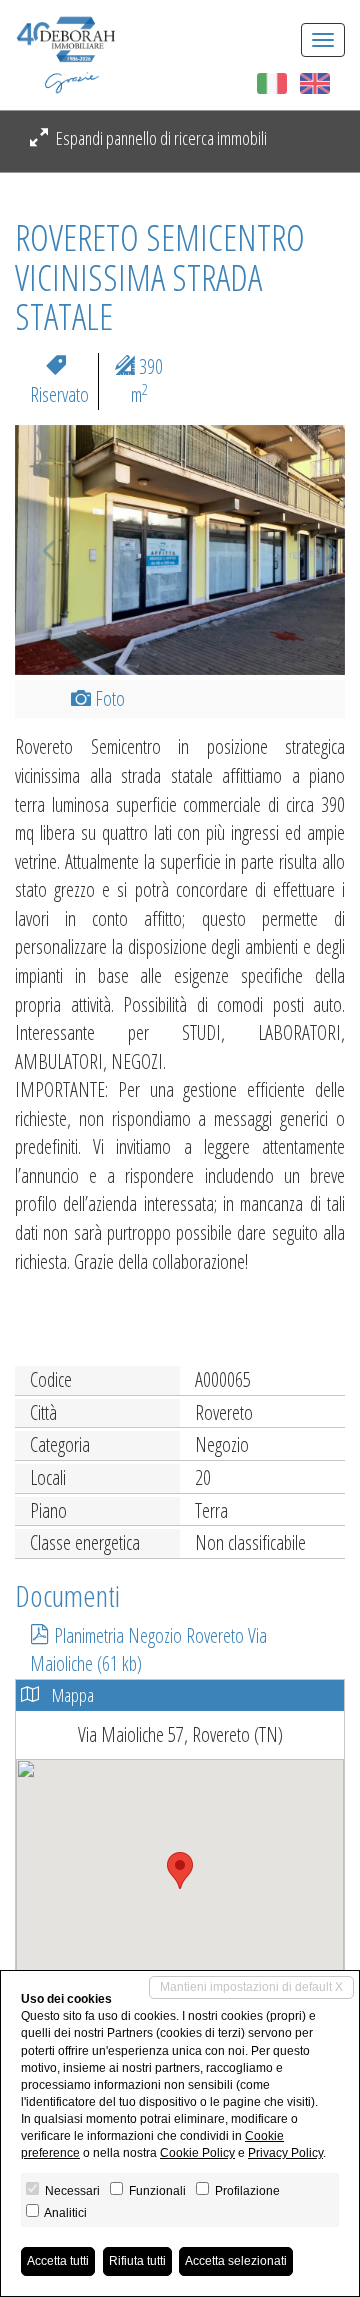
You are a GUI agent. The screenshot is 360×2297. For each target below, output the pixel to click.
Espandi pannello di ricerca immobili (160, 138)
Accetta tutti (58, 2261)
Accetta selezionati (236, 2261)
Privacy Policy (285, 2153)
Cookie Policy (197, 2153)
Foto (108, 698)
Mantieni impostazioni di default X (251, 1987)
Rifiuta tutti (137, 2261)
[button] (40, 550)
